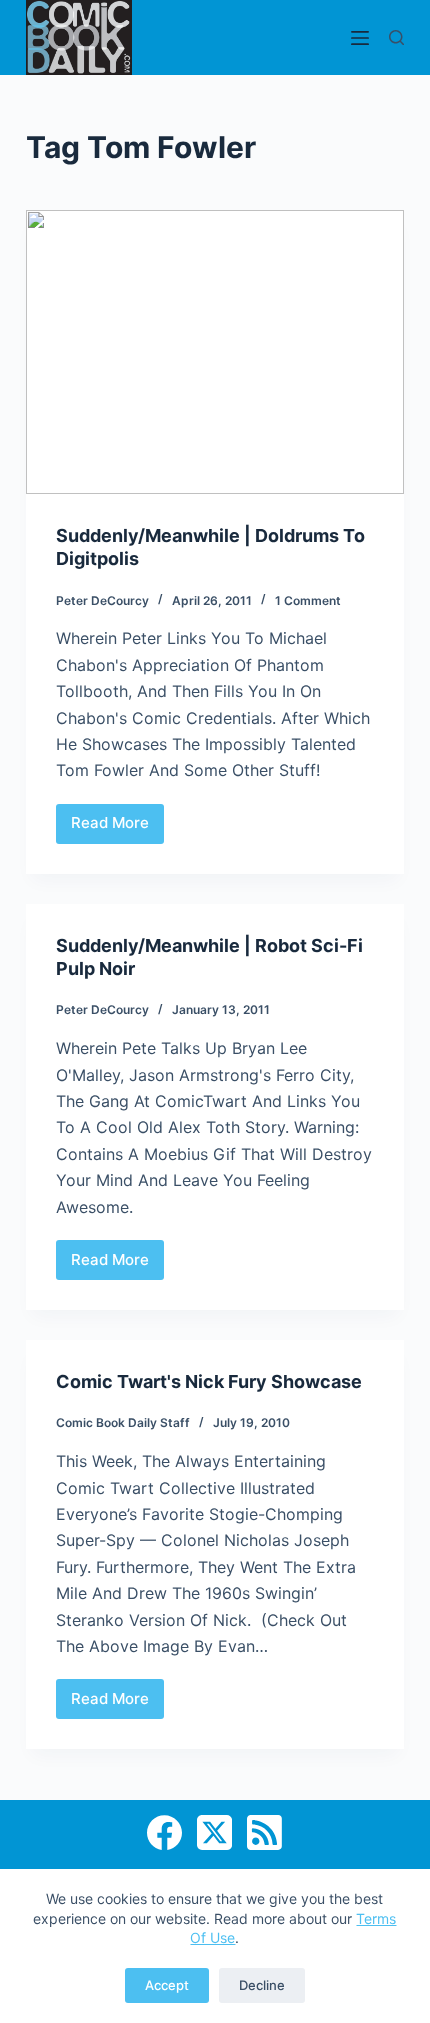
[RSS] (264, 1832)
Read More (117, 828)
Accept (167, 1985)
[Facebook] (164, 1832)
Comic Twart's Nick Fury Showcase (209, 1381)
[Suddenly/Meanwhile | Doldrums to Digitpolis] (215, 352)
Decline (262, 1985)
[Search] (396, 37)
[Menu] (360, 38)
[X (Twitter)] (214, 1832)
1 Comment (308, 600)
